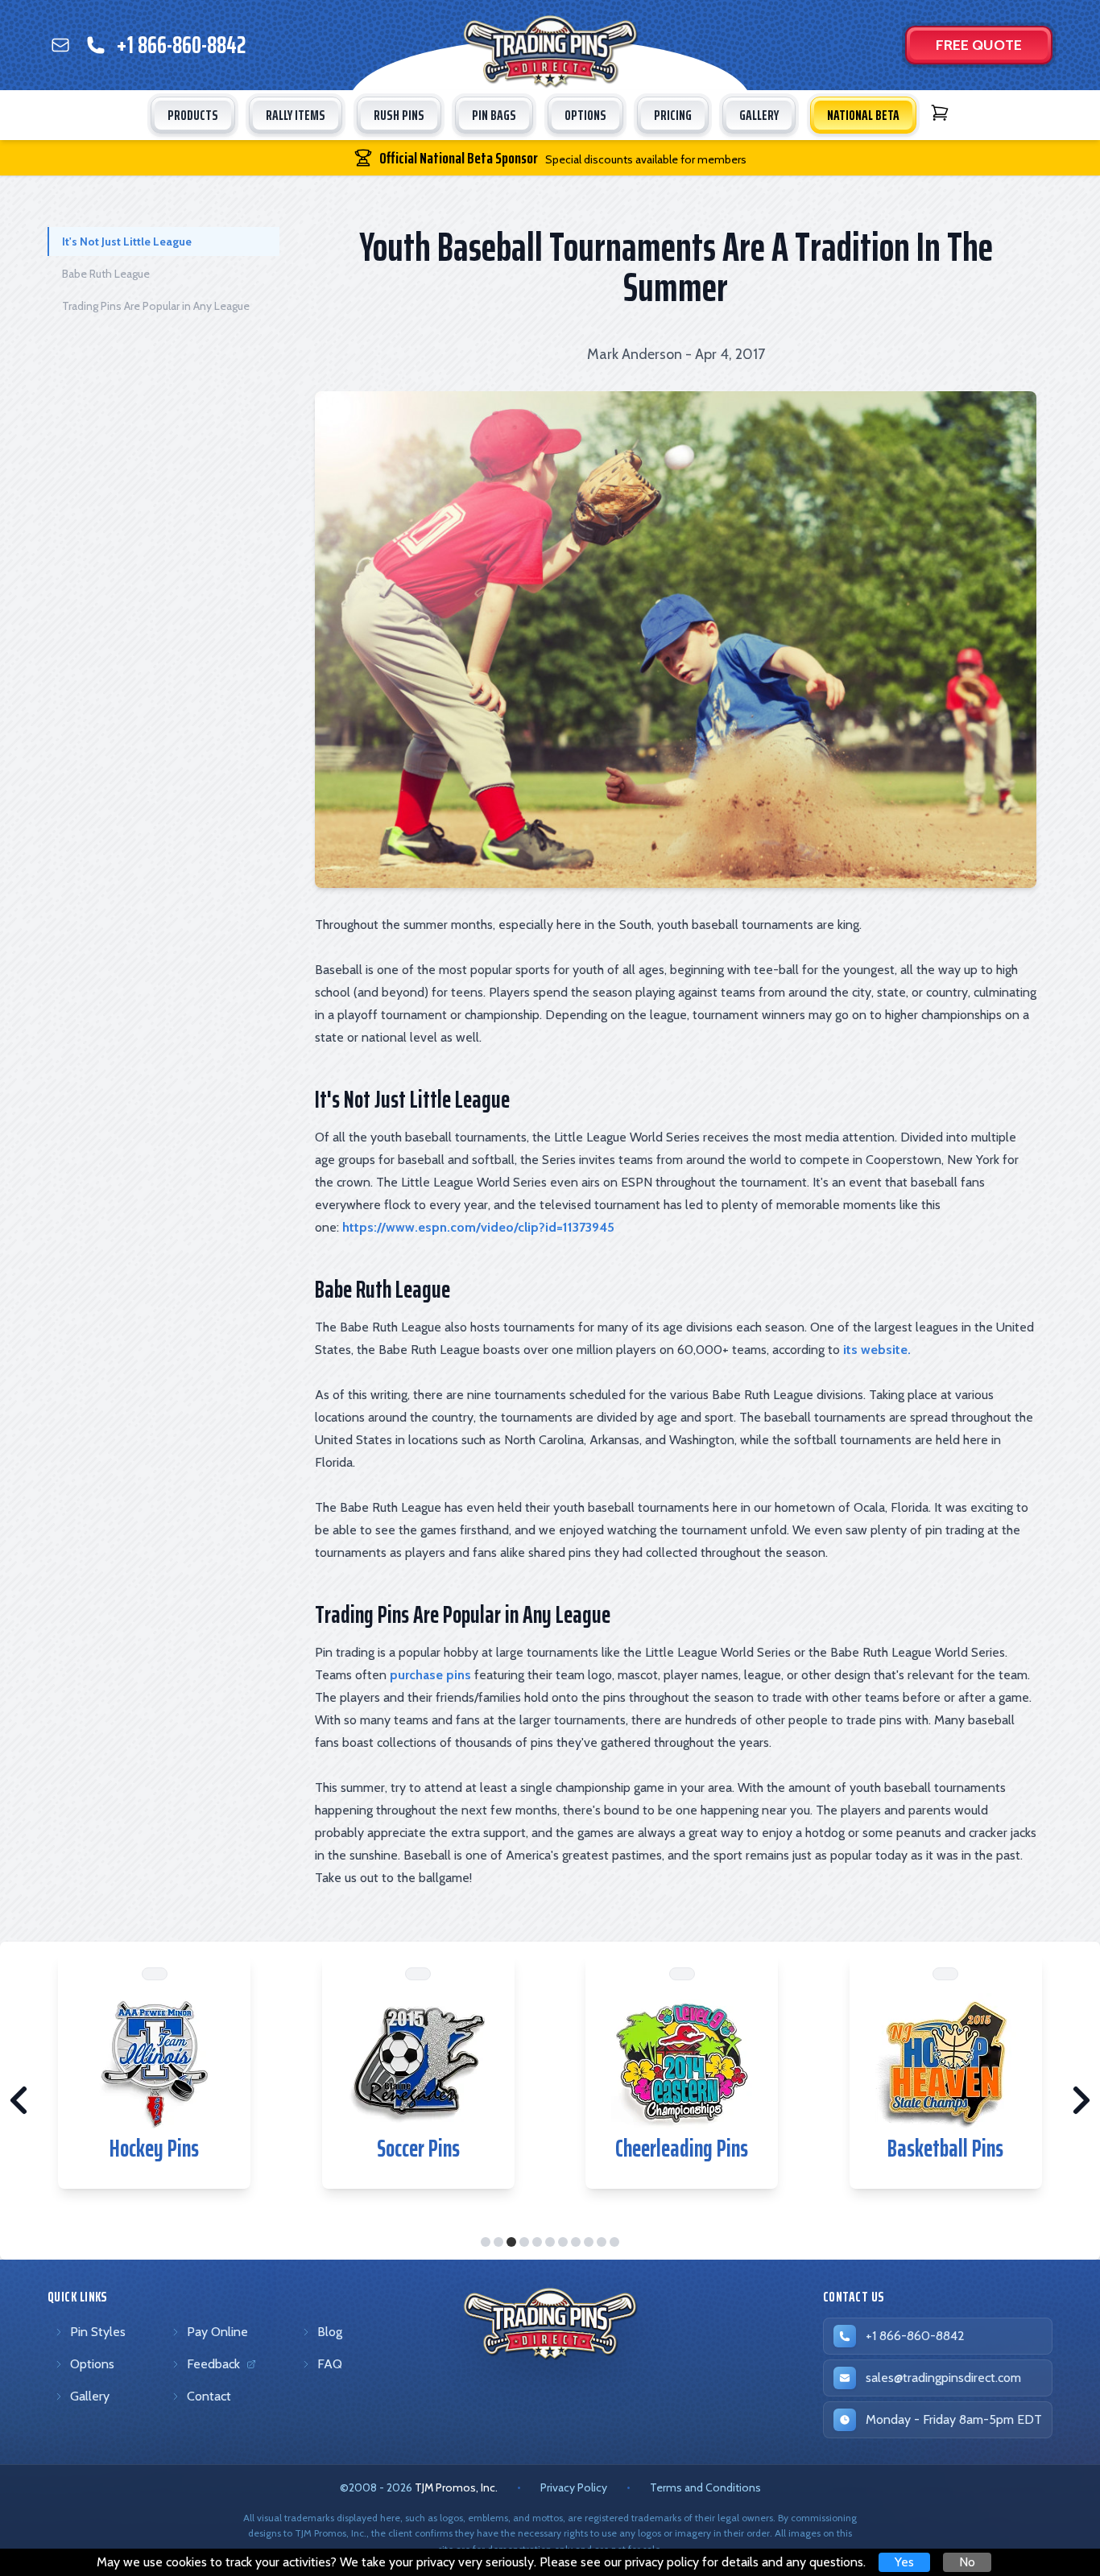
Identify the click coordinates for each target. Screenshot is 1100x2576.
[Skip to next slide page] (1081, 2100)
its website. (877, 1350)
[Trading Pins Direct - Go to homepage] (550, 2324)
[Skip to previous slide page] (19, 2100)
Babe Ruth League (106, 274)
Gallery (90, 2396)
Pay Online (217, 2332)
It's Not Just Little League (127, 242)
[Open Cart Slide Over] (940, 113)
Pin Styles (98, 2332)
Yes (904, 2562)
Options (92, 2364)
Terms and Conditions (705, 2487)
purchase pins (430, 1675)
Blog (330, 2332)
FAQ (330, 2364)
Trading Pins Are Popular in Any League (156, 306)
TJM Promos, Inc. (456, 2487)
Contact (209, 2396)
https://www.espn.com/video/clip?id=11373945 (478, 1227)
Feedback (216, 2368)
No (967, 2562)
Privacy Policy (574, 2487)
